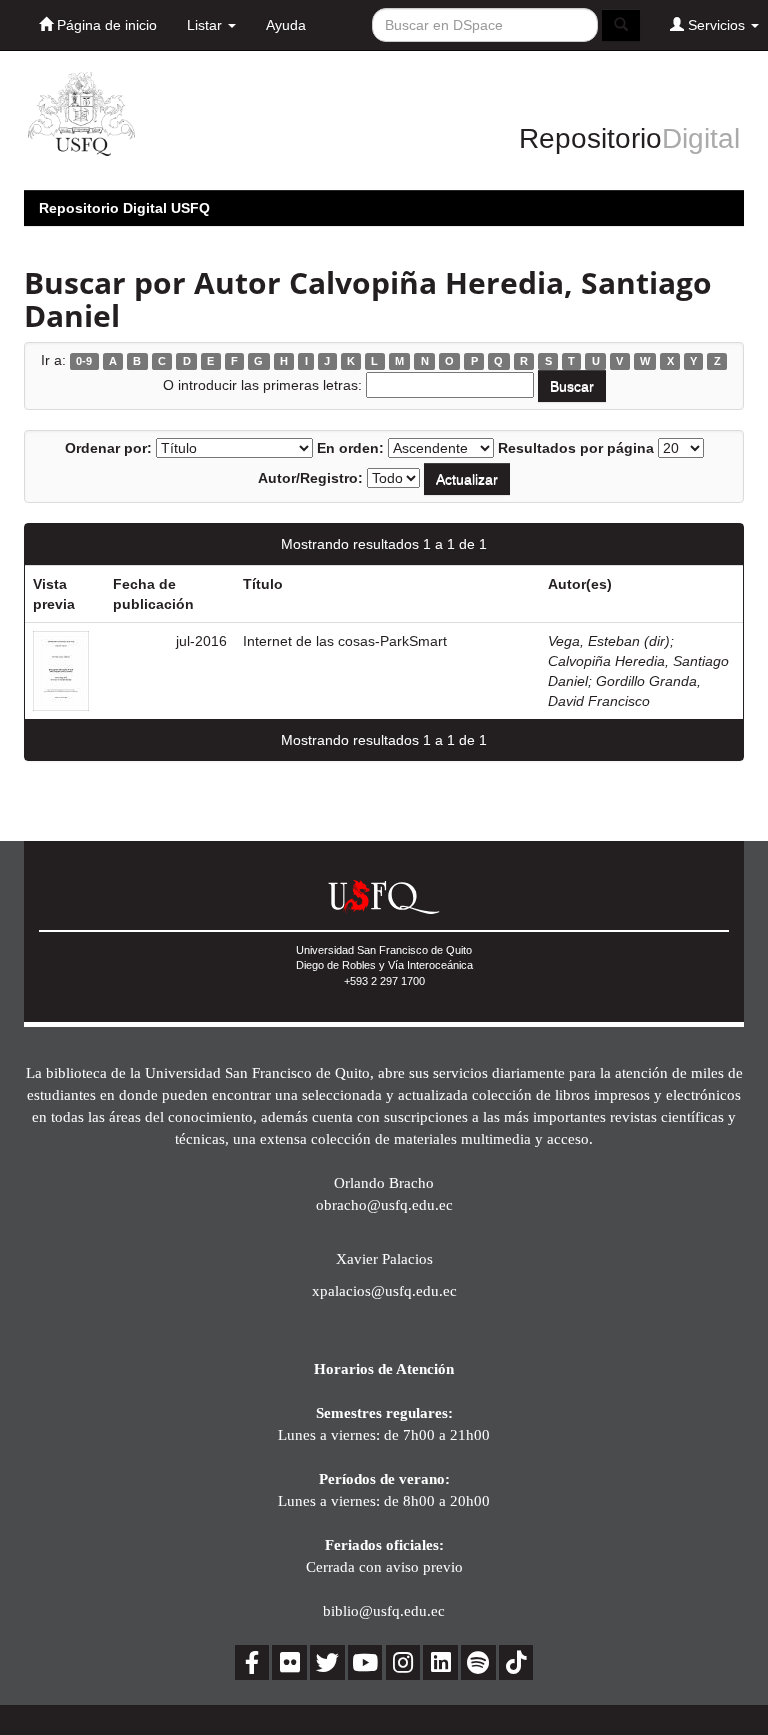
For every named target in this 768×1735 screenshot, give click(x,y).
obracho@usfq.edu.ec (384, 1204)
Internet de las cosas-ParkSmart (345, 641)
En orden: (350, 448)
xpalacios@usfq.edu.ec (384, 1290)
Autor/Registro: (310, 478)
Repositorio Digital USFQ (124, 208)
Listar (206, 25)
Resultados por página (576, 448)
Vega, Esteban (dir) (609, 641)
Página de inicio (105, 25)
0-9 (84, 361)
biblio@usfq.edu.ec (384, 1610)
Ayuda (286, 25)
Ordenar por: (108, 448)
